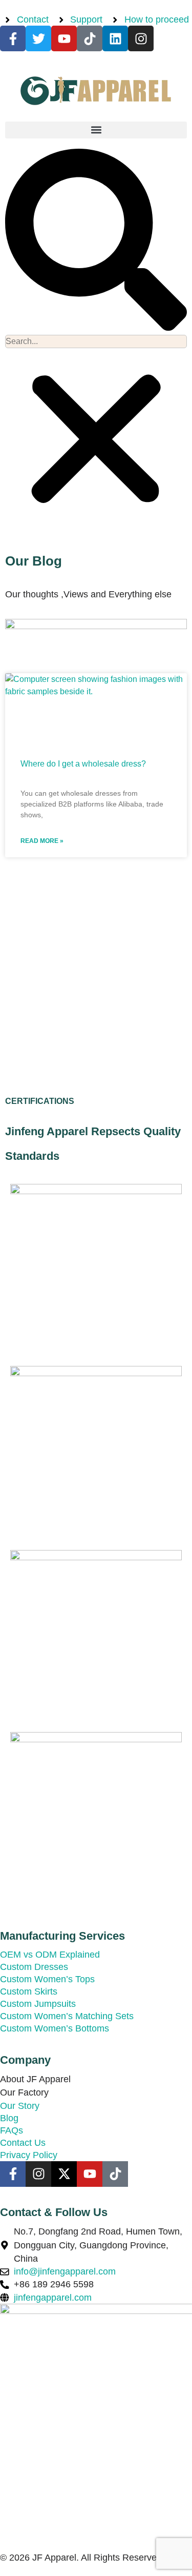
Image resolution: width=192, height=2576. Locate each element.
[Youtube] (64, 38)
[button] (96, 130)
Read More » (42, 841)
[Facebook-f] (13, 38)
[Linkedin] (115, 38)
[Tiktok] (90, 38)
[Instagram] (141, 38)
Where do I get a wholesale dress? (83, 764)
